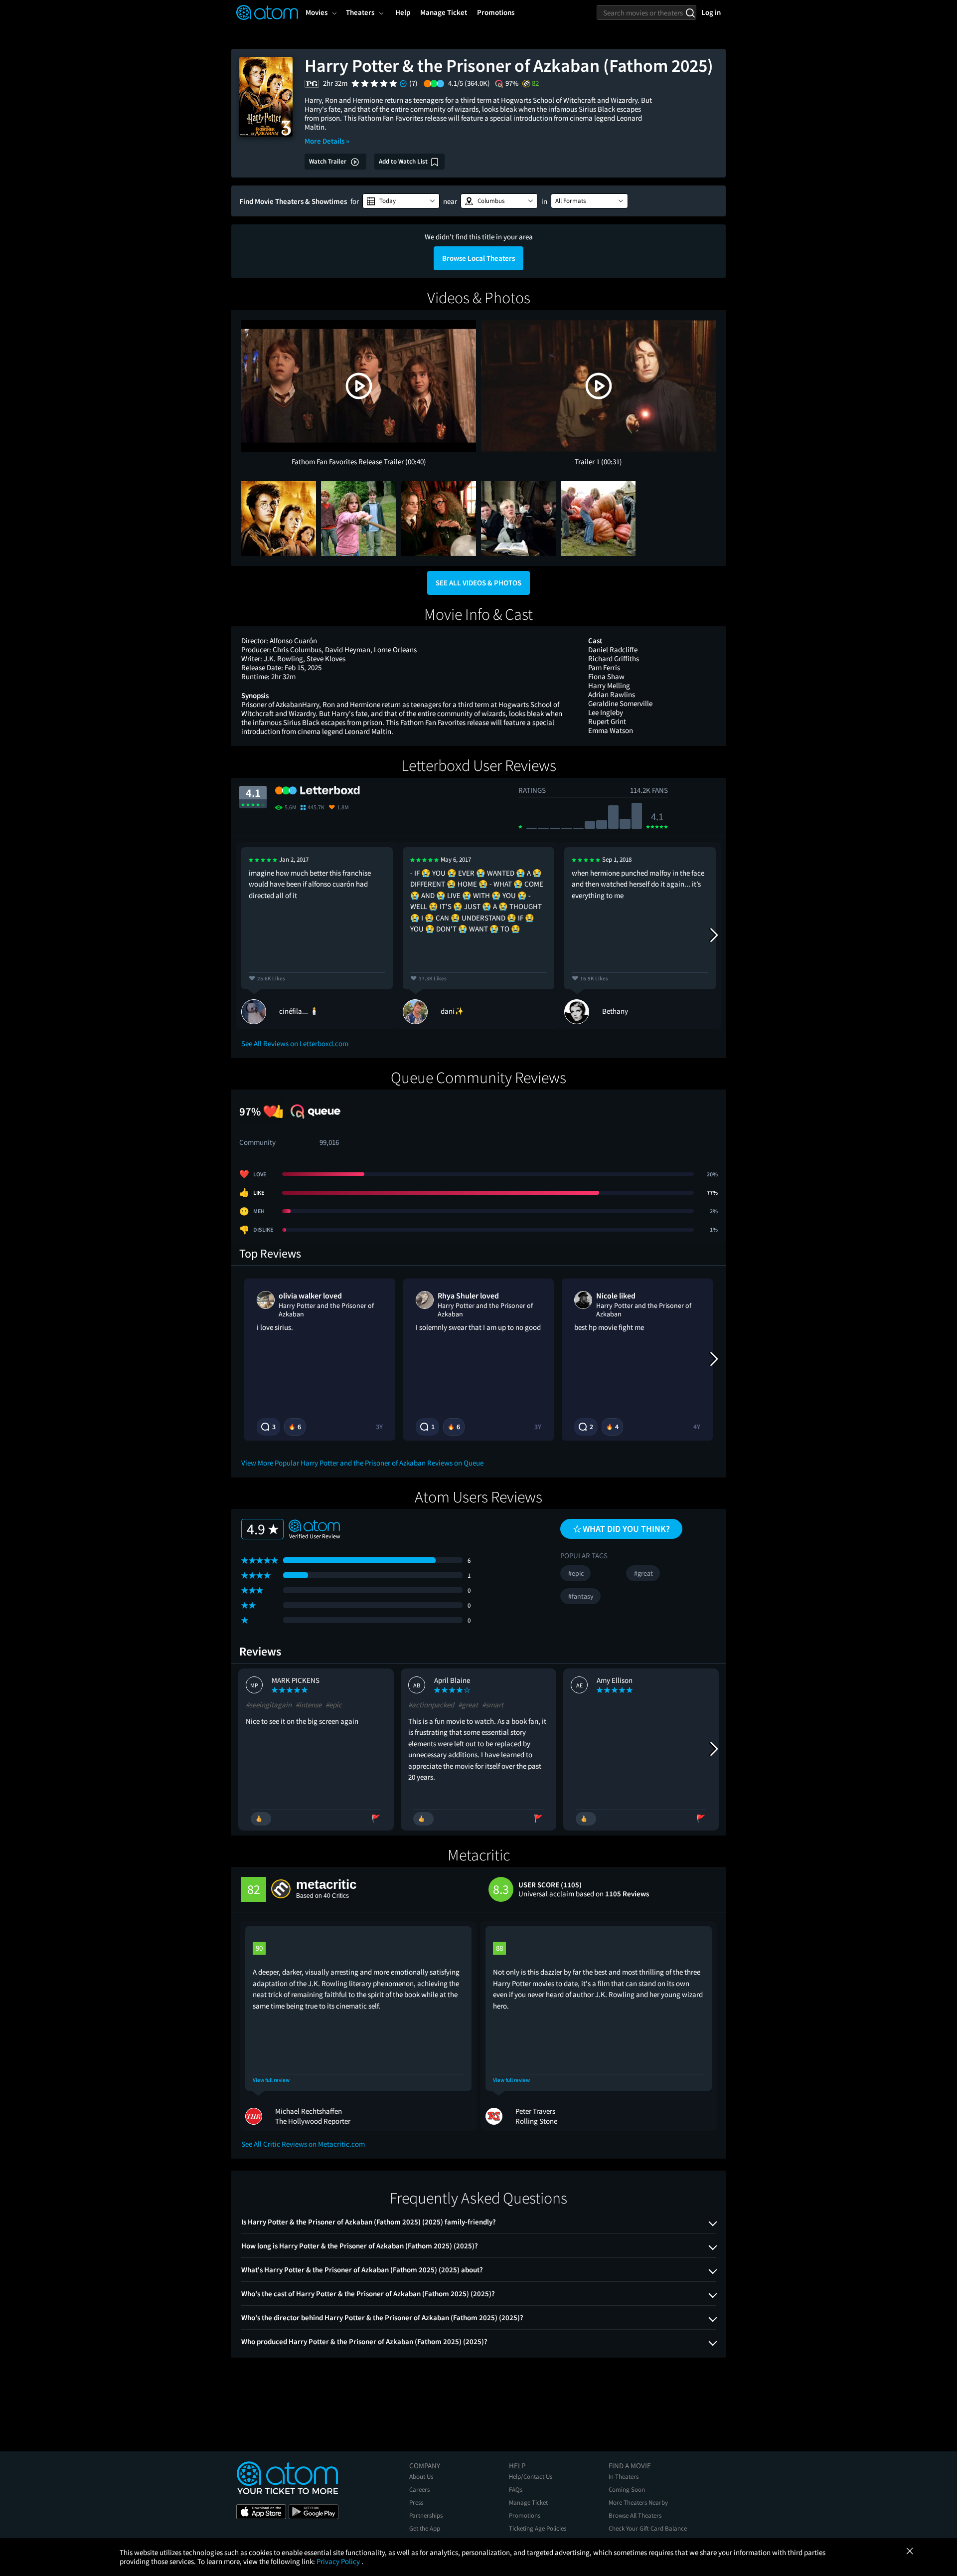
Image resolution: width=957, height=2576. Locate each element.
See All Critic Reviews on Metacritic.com (303, 2144)
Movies (317, 12)
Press (416, 2502)
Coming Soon (627, 2489)
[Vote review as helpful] (261, 1819)
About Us (421, 2477)
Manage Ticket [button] (444, 12)
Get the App (425, 2528)
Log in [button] (711, 12)
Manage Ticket (528, 2502)
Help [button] (403, 12)
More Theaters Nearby (638, 2502)
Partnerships (426, 2515)
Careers (419, 2489)
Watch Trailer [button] (328, 161)
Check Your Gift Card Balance (648, 2528)
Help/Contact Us (531, 2477)
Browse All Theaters (635, 2515)
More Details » (327, 141)
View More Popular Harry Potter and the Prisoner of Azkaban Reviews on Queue (362, 1463)
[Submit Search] (690, 12)
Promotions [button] (496, 12)
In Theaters (624, 2477)
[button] (401, 201)
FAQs (516, 2489)
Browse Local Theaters (478, 258)
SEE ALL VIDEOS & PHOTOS (478, 583)
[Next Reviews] (713, 935)
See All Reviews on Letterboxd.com (295, 1043)
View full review (271, 2080)
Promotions (525, 2515)
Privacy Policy (339, 2561)
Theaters (360, 12)
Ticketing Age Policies (538, 2528)
